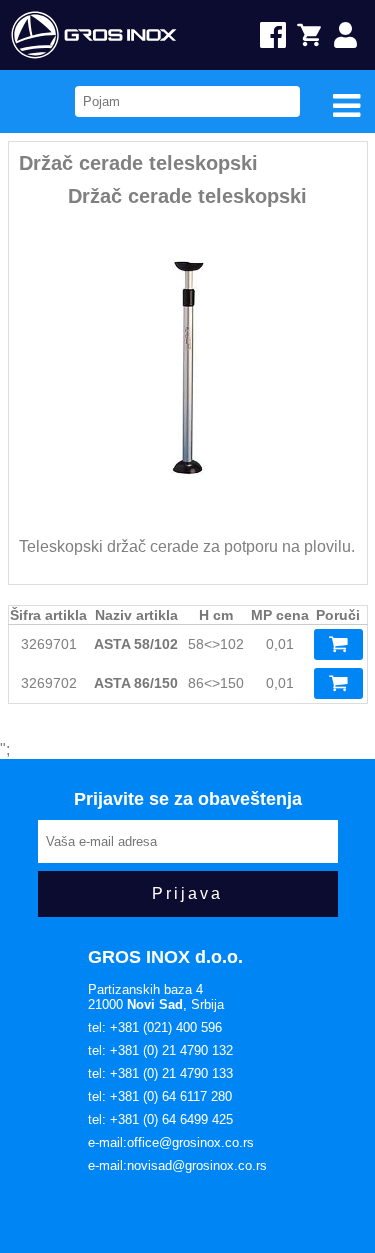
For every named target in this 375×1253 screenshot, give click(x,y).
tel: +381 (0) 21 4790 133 (160, 1073)
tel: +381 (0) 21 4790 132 (160, 1050)
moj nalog (354, 35)
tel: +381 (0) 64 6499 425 (160, 1119)
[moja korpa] (316, 35)
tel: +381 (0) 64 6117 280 (160, 1096)
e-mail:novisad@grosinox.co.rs (177, 1165)
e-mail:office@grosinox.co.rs (171, 1142)
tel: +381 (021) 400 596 (155, 1027)
